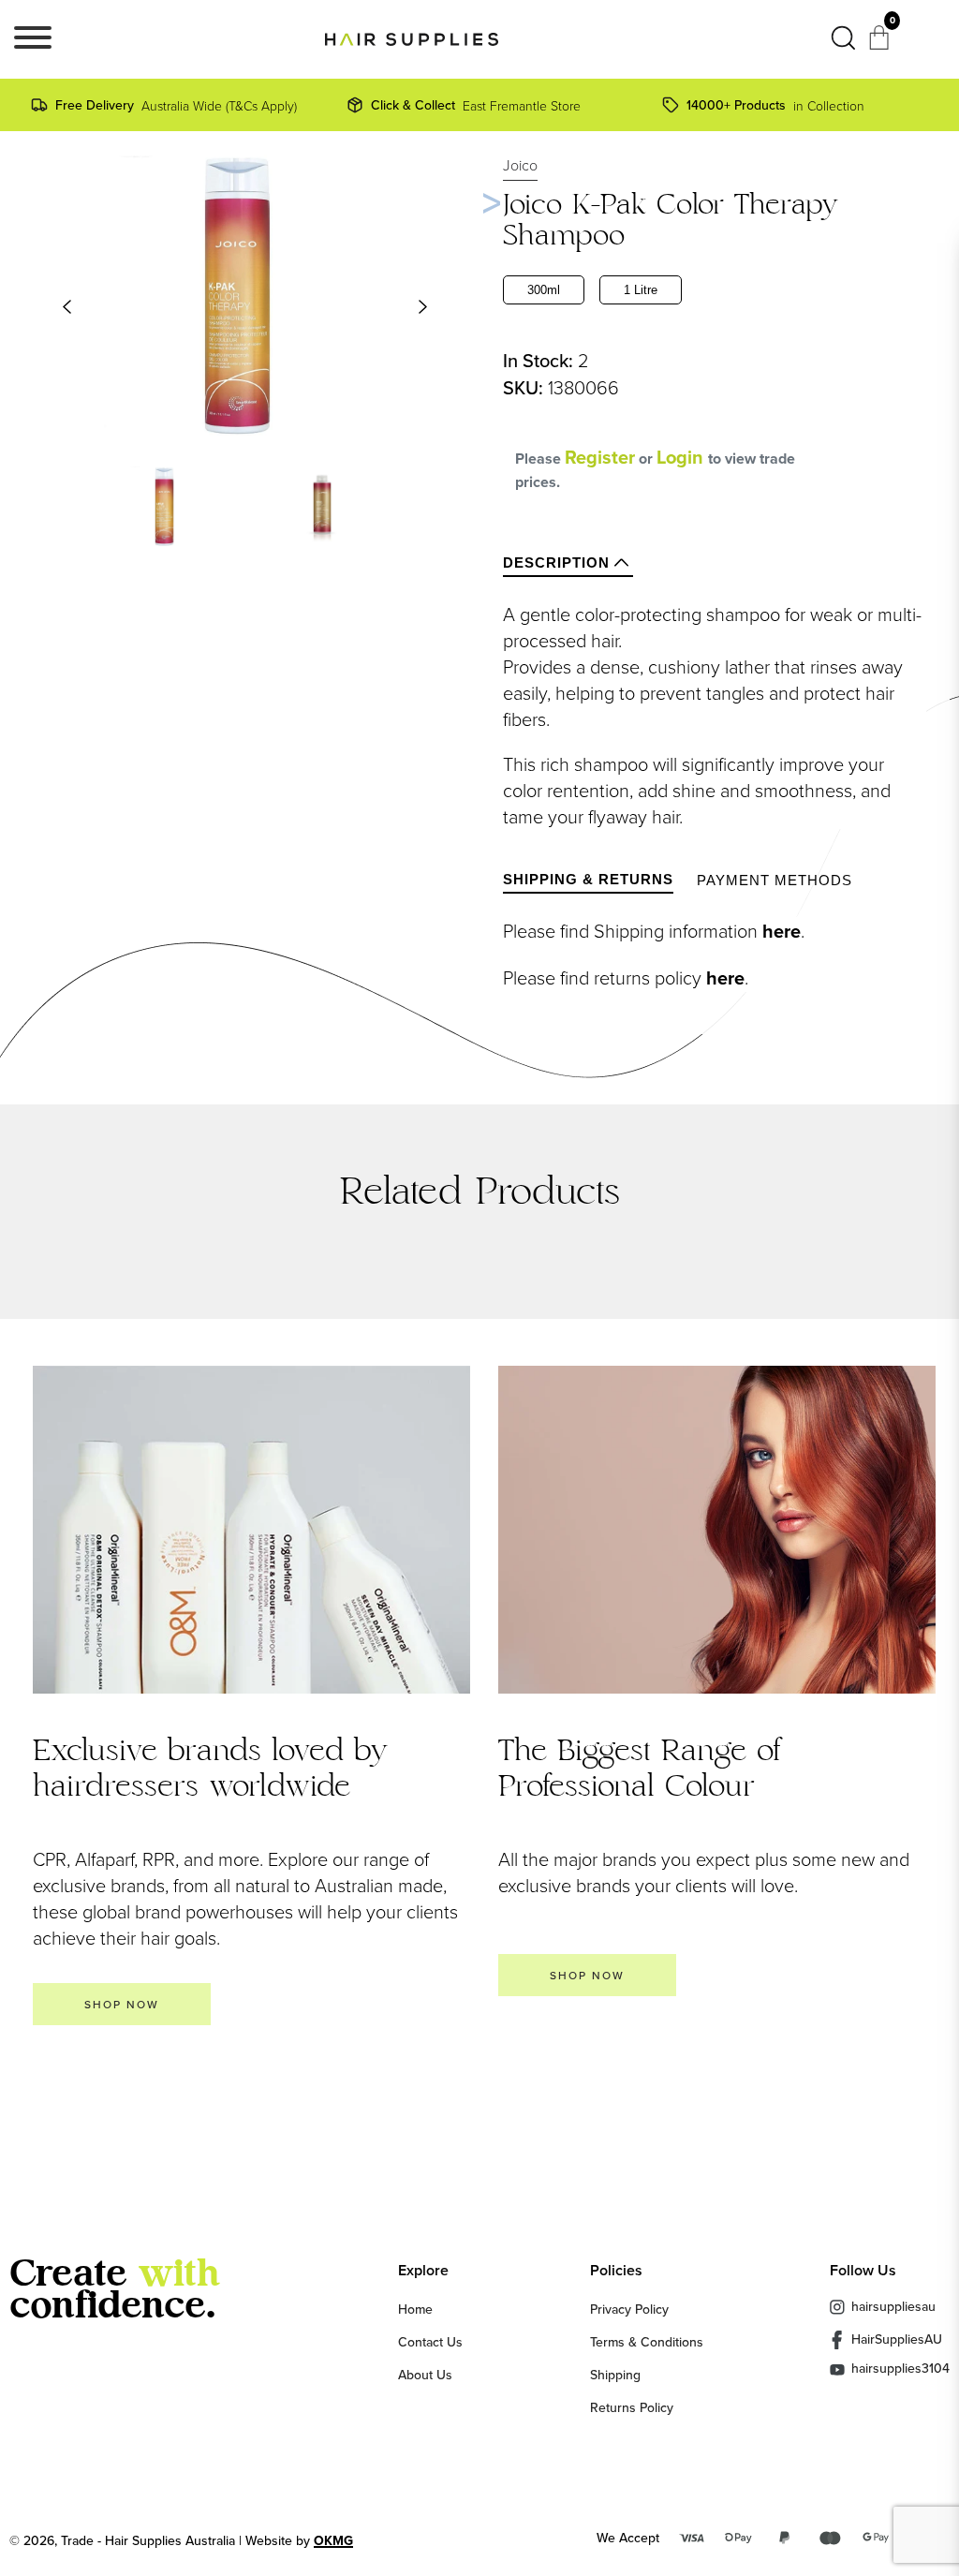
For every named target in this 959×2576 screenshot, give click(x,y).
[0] (881, 43)
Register (600, 457)
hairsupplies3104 (900, 2369)
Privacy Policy (629, 2309)
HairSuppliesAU (897, 2339)
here (782, 931)
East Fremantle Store (476, 105)
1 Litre (641, 290)
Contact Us (430, 2342)
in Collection (775, 105)
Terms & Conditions (647, 2342)
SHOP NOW (122, 2004)
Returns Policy (632, 2407)
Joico (520, 165)
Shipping (615, 2375)
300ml (544, 290)
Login (682, 457)
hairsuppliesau (893, 2306)
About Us (425, 2375)
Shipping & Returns (588, 879)
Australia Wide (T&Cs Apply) (176, 105)
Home (415, 2309)
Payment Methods (775, 880)
